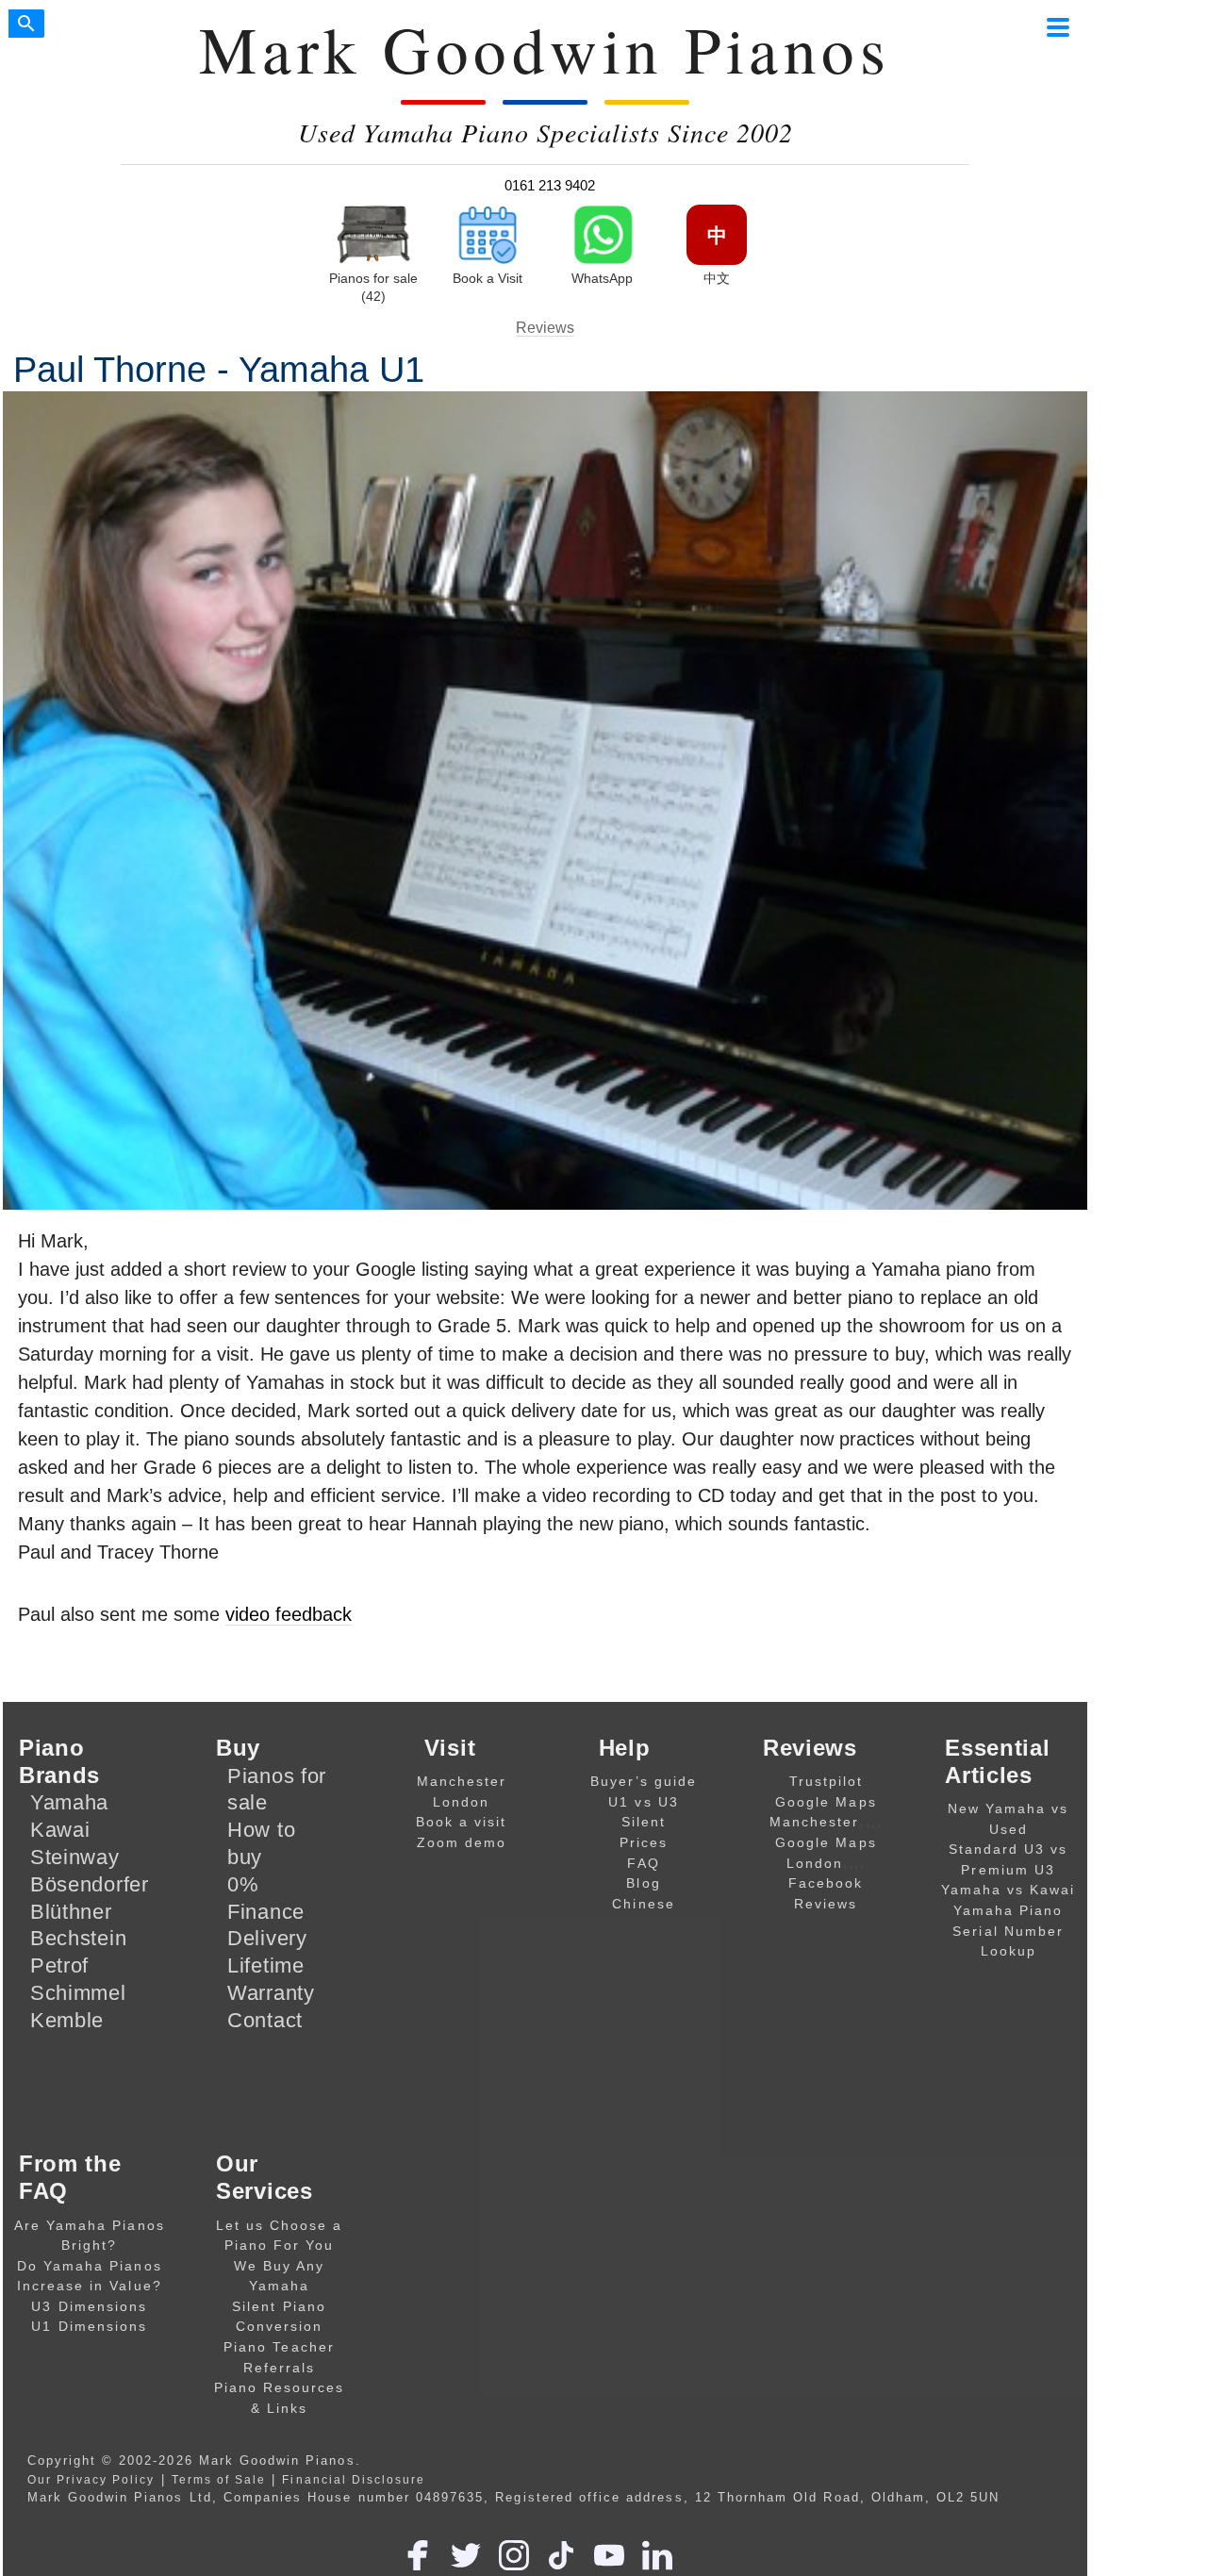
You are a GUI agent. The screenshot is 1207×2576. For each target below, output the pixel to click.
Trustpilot (826, 1781)
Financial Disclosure (354, 2479)
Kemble (67, 2020)
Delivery (267, 1938)
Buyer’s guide (644, 1781)
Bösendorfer (90, 1884)
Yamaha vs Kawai (1009, 1890)
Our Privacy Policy (91, 2479)
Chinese (643, 1904)
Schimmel (78, 1993)
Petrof (59, 1965)
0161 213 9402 (550, 185)
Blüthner (71, 1912)
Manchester (462, 1781)
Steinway (75, 1857)
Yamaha (69, 1802)
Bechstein (78, 1938)
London (461, 1802)
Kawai (60, 1830)
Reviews (545, 328)
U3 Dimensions (89, 2306)
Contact (265, 2020)
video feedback (289, 1614)
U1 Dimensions (89, 2326)
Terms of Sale (219, 2479)
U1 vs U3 (643, 1802)
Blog (643, 1883)
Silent (644, 1822)
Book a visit (462, 1822)
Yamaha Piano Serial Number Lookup (1008, 1931)
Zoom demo (462, 1842)
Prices (644, 1842)
